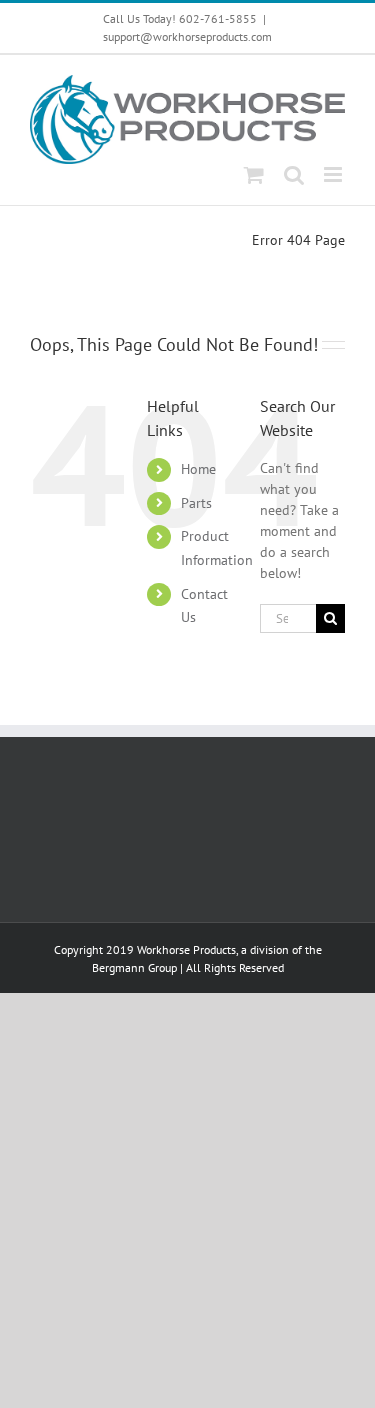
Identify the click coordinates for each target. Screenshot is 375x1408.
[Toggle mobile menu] (334, 174)
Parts (196, 503)
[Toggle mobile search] (294, 174)
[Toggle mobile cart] (254, 174)
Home (198, 469)
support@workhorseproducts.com (187, 36)
